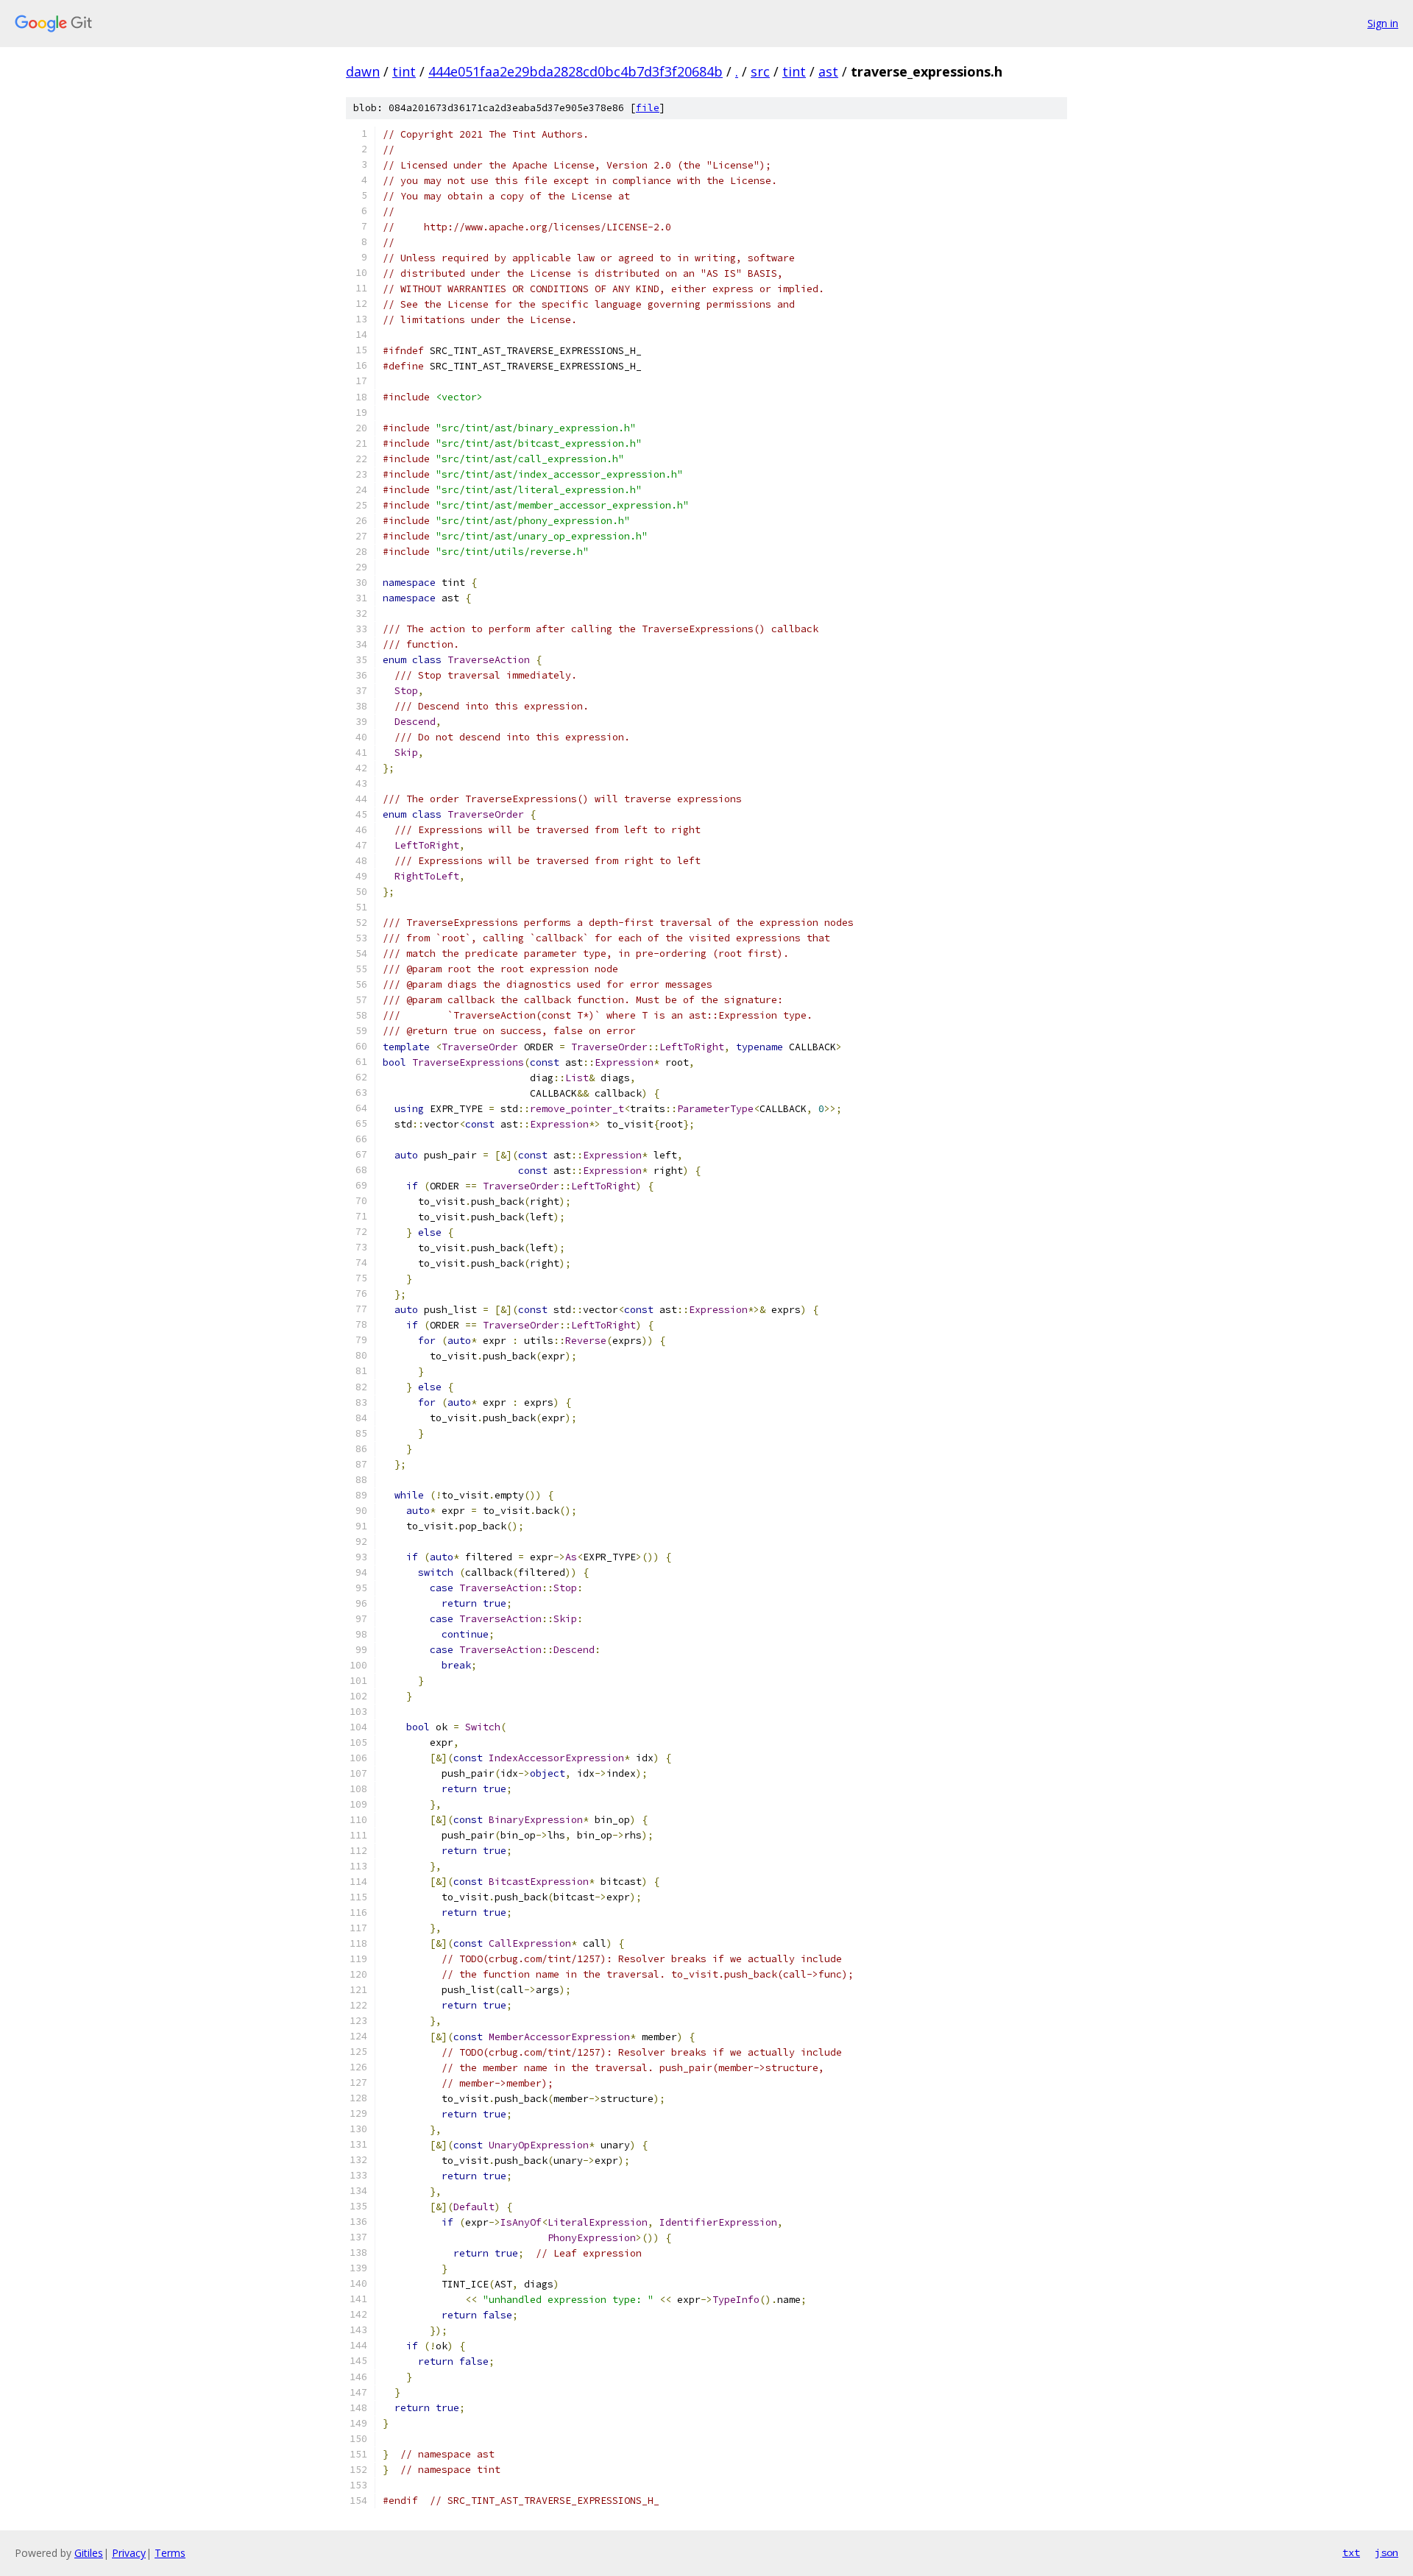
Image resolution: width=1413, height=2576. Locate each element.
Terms (170, 2553)
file (648, 108)
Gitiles (89, 2553)
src (760, 71)
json (1387, 2552)
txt (1351, 2552)
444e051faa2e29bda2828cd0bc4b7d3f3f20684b (576, 71)
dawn (363, 71)
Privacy (129, 2553)
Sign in (1383, 23)
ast (828, 71)
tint (404, 71)
